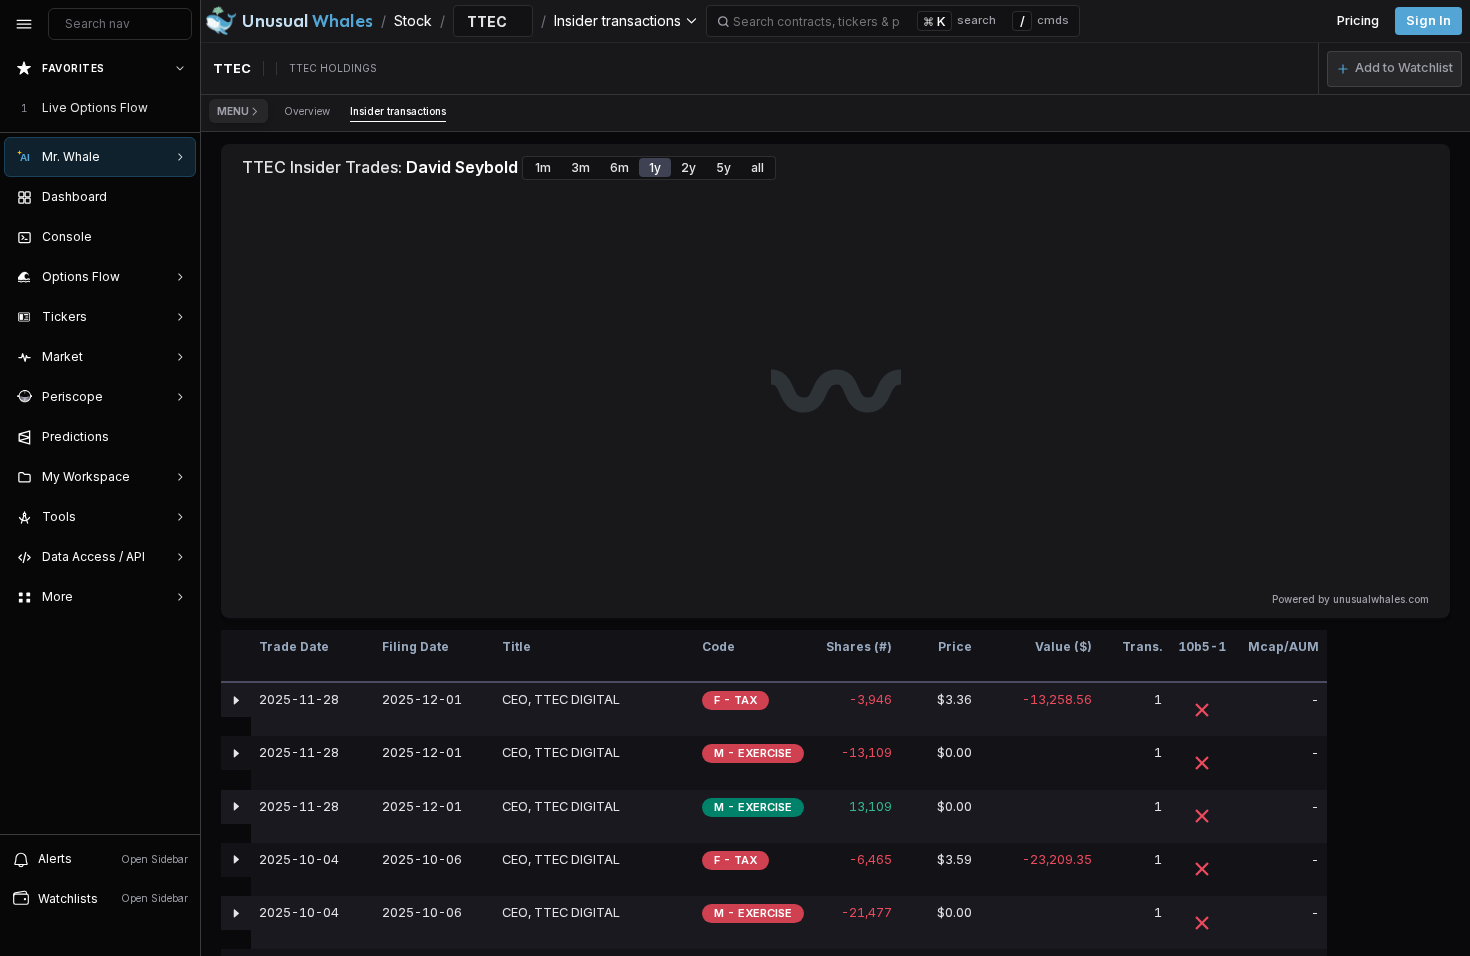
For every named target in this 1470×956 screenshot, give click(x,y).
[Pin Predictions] (176, 437)
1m (543, 167)
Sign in (1428, 20)
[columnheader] (236, 656)
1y (655, 167)
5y (723, 167)
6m (619, 167)
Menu (233, 111)
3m (580, 167)
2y (688, 167)
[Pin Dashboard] (176, 197)
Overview (307, 111)
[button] (1394, 69)
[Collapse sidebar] (24, 24)
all (757, 167)
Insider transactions (398, 111)
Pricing (1358, 20)
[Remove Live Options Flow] (182, 108)
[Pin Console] (176, 237)
